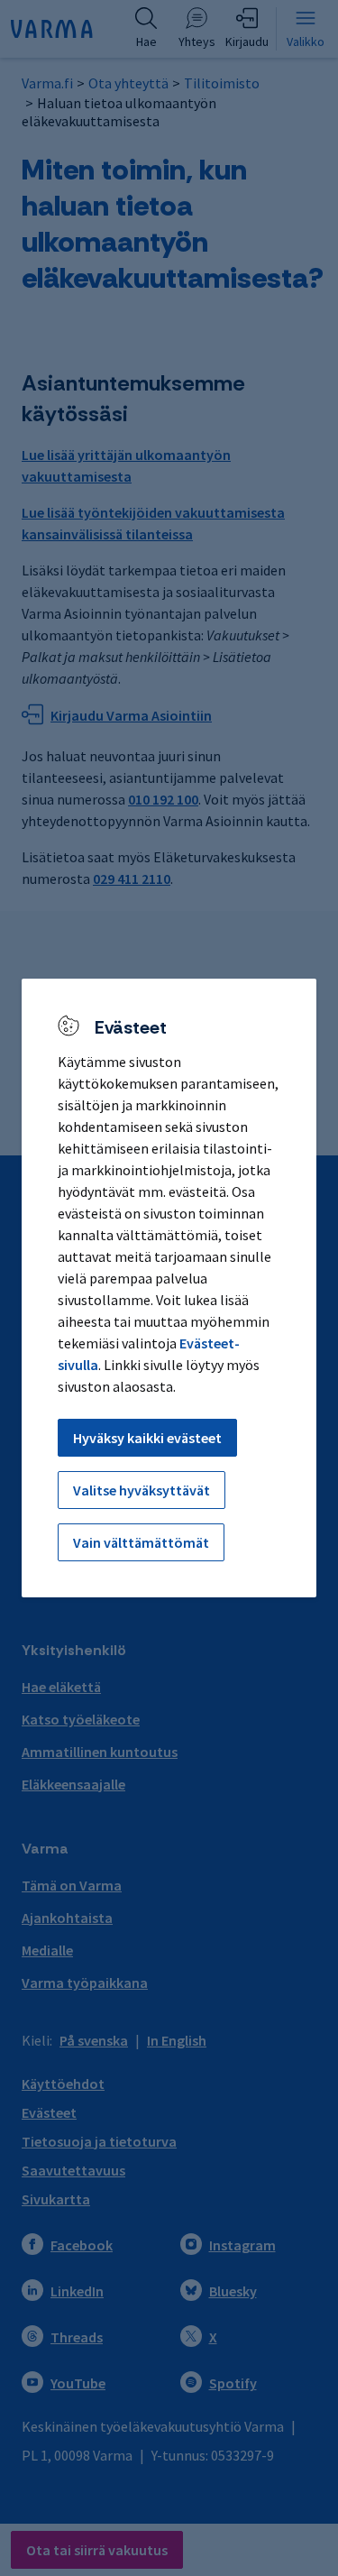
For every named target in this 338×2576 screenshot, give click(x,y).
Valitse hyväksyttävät (142, 1490)
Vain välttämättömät (141, 1542)
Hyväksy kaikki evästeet (147, 1438)
